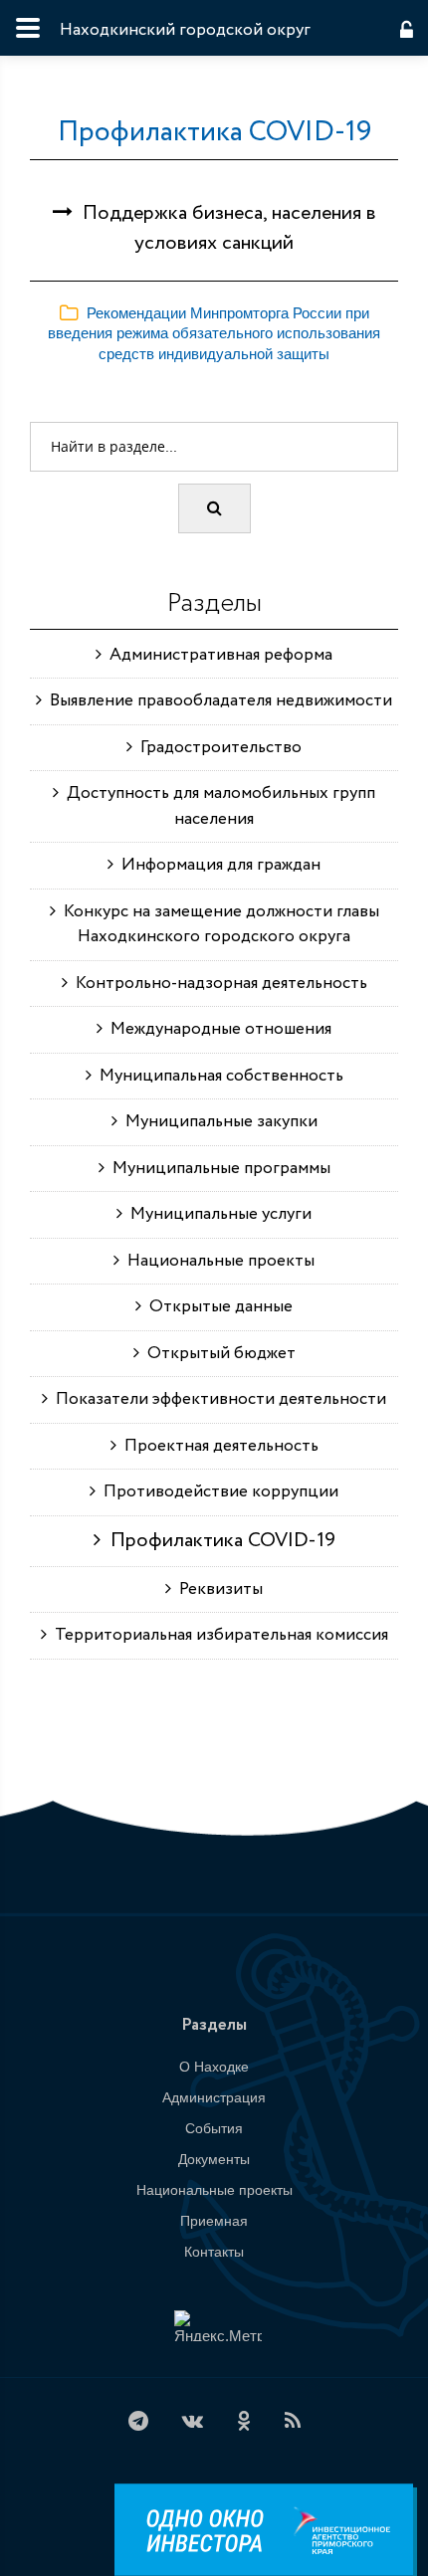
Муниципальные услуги (217, 1214)
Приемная (214, 2221)
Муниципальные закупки (217, 1122)
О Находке (214, 2067)
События (214, 2128)
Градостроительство (217, 748)
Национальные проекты (217, 1261)
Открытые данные (217, 1307)
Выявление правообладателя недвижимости (217, 701)
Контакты (214, 2252)
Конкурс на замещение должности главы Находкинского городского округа (217, 925)
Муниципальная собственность (217, 1076)
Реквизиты (217, 1589)
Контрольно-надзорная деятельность (217, 984)
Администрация (214, 2097)
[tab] (214, 334)
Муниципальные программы (217, 1169)
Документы (214, 2159)
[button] (214, 333)
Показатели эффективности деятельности (217, 1399)
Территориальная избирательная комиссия (217, 1635)
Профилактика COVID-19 (214, 132)
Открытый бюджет (217, 1354)
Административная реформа (217, 655)
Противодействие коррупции (217, 1492)
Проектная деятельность (217, 1446)
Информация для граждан (217, 865)
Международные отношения (217, 1029)
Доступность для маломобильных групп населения (217, 806)
